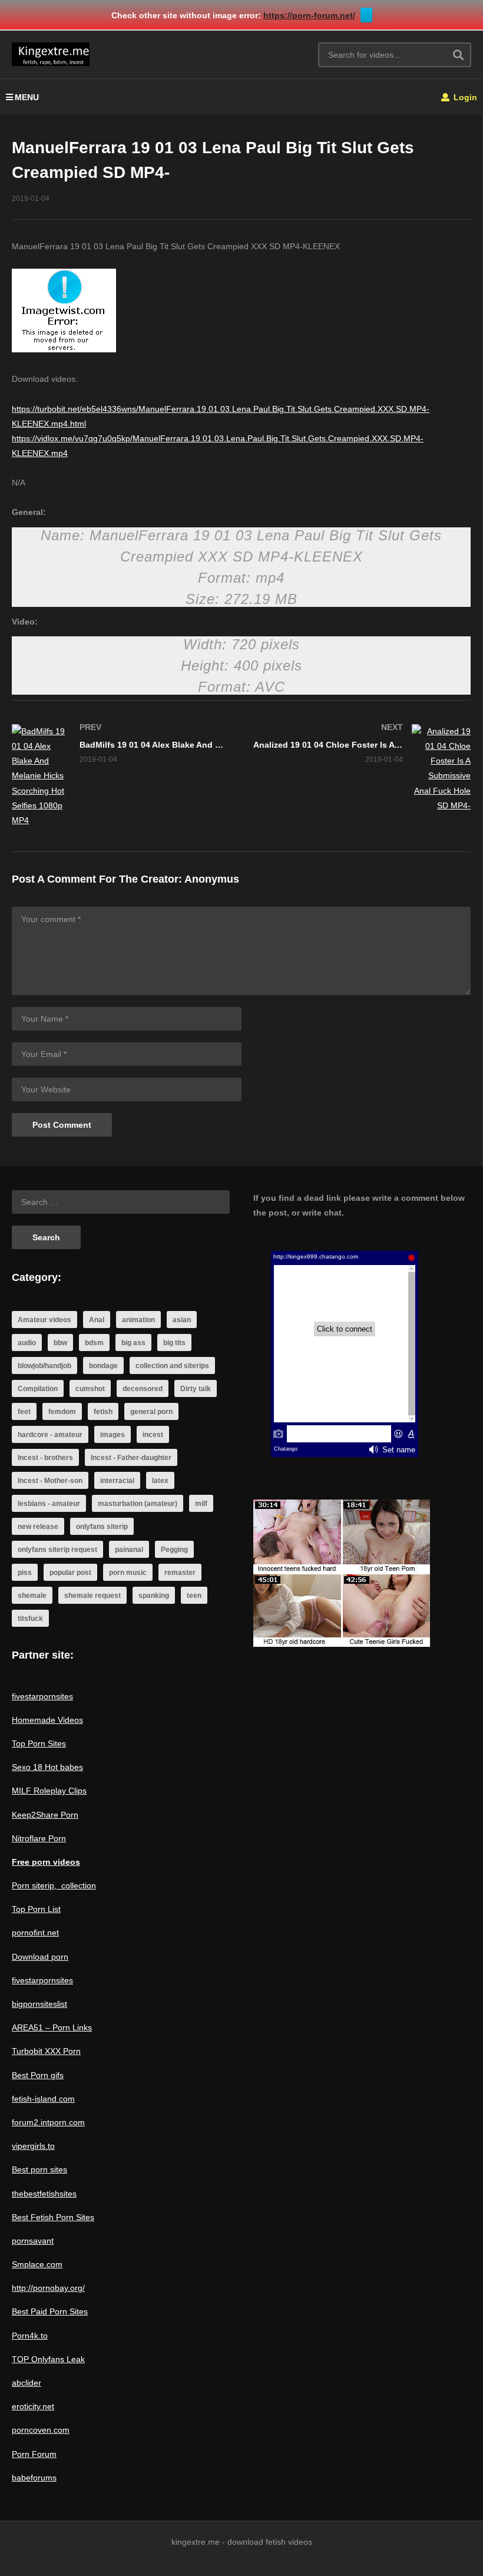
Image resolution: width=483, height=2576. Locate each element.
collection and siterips (172, 1366)
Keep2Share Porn (45, 1815)
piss (25, 1573)
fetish (103, 1412)
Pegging (174, 1550)
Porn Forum (34, 2454)
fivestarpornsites (42, 1696)
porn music (128, 1573)
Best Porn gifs (38, 2075)
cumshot (90, 1389)
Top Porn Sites (39, 1743)
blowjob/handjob (44, 1366)
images (113, 1435)
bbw (60, 1343)
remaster (180, 1573)
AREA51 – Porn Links (52, 2027)
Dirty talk (196, 1389)
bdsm (94, 1343)
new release (38, 1527)
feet (24, 1412)
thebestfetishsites (44, 2194)
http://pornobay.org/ (48, 2288)
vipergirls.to (33, 2146)
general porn (151, 1412)
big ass (133, 1343)
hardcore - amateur (50, 1435)
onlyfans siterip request (57, 1550)
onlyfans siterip (102, 1527)
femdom (62, 1412)
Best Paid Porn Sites (50, 2311)
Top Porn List (36, 1909)
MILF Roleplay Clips (49, 1791)
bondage (103, 1366)
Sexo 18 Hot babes (47, 1767)
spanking (154, 1596)
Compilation (38, 1389)
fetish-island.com (43, 2099)
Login (464, 97)
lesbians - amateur (49, 1504)
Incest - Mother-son (50, 1481)
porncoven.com (41, 2430)
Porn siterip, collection (54, 1885)
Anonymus (212, 879)
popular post (70, 1573)
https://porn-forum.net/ (309, 15)
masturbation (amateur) (138, 1504)
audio (27, 1343)
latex (160, 1481)
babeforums (34, 2478)
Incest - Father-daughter (131, 1458)
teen (194, 1596)
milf (201, 1504)
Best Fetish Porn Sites (53, 2217)
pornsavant (33, 2241)
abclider (27, 2383)
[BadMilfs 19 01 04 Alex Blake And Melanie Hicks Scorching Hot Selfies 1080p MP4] (121, 776)
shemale (32, 1596)
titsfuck (30, 1619)
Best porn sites (39, 2169)
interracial (117, 1481)
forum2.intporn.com (48, 2122)
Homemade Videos (47, 1720)
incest (153, 1435)
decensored (143, 1389)
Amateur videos (44, 1320)
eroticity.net (33, 2406)
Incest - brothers (45, 1458)
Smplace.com (37, 2264)
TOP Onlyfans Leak (48, 2359)
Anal (97, 1320)
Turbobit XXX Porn (46, 2051)
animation (138, 1320)
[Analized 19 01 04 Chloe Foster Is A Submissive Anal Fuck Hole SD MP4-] (362, 769)
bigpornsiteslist (39, 2004)
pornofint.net (35, 1933)
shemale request (92, 1596)
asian (182, 1320)
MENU (27, 97)
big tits (174, 1343)
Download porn (40, 1957)
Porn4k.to (30, 2336)
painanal (129, 1550)
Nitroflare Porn (39, 1838)
